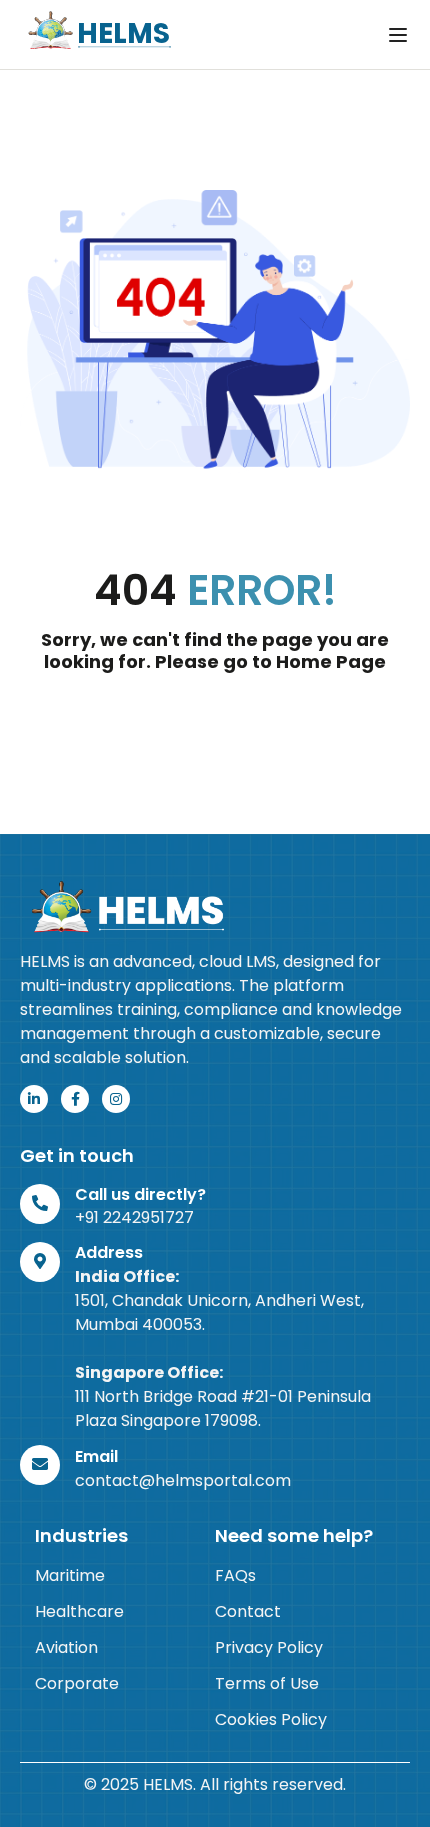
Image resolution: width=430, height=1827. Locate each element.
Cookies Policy (271, 1719)
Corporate (77, 1683)
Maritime (70, 1575)
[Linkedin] (34, 1099)
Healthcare (79, 1611)
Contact (248, 1611)
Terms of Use (267, 1683)
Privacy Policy (269, 1647)
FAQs (235, 1575)
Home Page (331, 661)
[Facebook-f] (75, 1099)
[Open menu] (400, 35)
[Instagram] (116, 1099)
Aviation (66, 1647)
